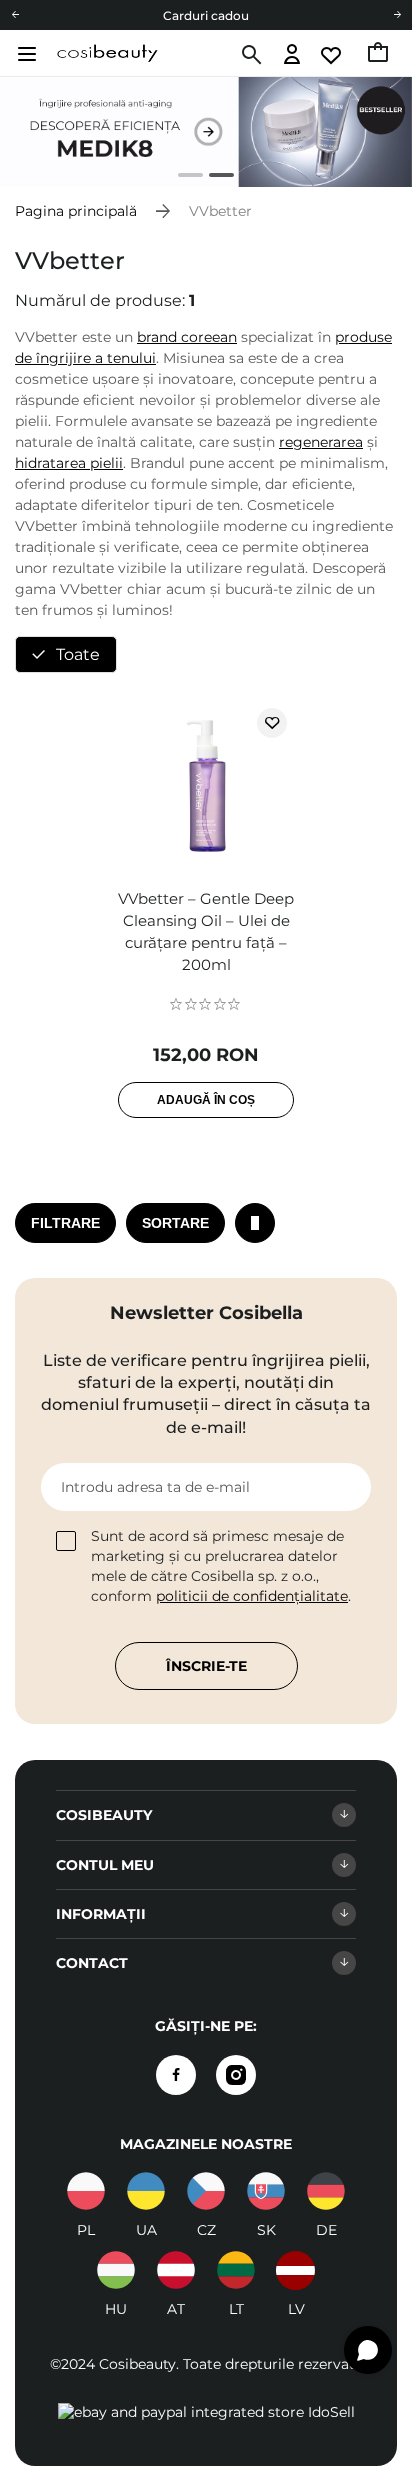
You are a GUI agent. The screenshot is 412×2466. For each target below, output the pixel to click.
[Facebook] (176, 2075)
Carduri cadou (206, 15)
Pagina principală (76, 211)
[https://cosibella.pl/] (86, 2191)
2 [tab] (213, 177)
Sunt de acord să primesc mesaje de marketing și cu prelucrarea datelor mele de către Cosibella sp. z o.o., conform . (221, 1566)
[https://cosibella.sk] (266, 2191)
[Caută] (249, 55)
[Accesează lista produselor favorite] (332, 55)
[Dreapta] (397, 15)
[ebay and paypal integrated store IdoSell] (206, 2412)
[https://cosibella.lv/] (296, 2270)
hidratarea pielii (69, 463)
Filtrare (65, 1223)
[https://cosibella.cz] (206, 2191)
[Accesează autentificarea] (292, 55)
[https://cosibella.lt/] (236, 2270)
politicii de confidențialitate (252, 1596)
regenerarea (321, 442)
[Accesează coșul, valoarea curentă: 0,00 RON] (379, 55)
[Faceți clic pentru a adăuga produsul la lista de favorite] (272, 723)
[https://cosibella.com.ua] (146, 2191)
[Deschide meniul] (24, 54)
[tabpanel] (206, 132)
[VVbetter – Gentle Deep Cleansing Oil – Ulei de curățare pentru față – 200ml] (206, 788)
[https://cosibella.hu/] (116, 2270)
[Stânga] (15, 15)
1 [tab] (182, 177)
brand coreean (187, 337)
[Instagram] (236, 2075)
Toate (78, 654)
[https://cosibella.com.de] (326, 2191)
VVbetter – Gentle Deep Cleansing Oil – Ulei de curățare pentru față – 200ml (206, 931)
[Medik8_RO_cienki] (206, 132)
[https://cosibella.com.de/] (176, 2270)
